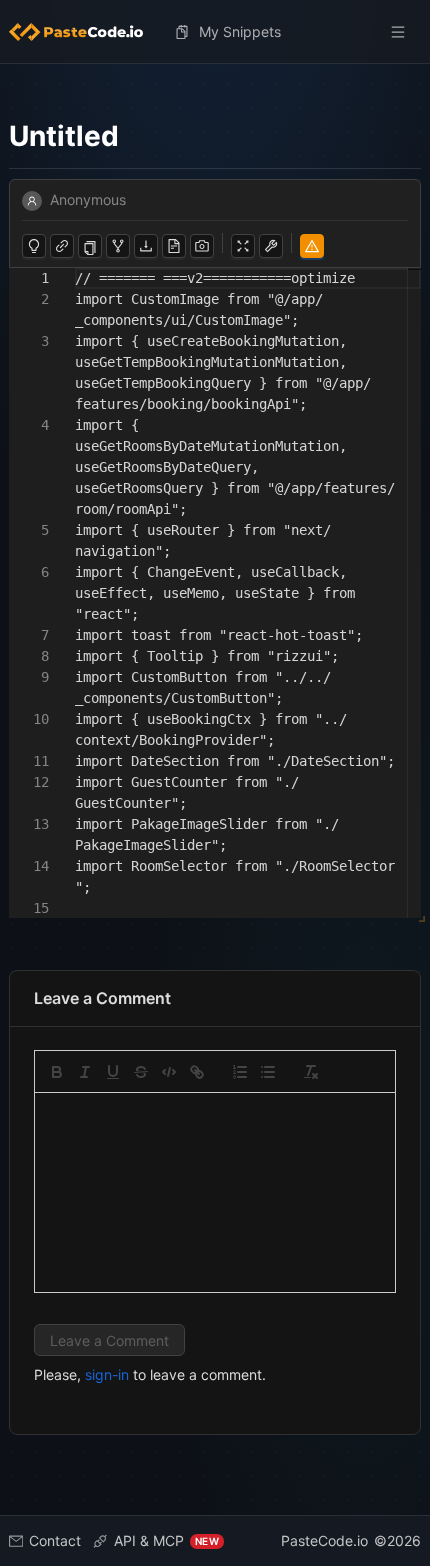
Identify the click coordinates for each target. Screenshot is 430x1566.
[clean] (311, 1072)
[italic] (85, 1072)
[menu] (215, 32)
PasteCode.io (324, 1540)
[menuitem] (84, 32)
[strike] (141, 1072)
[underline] (113, 1072)
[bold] (57, 1072)
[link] (197, 1072)
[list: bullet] (268, 1072)
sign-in (107, 1374)
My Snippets (240, 31)
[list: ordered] (240, 1072)
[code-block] (169, 1072)
